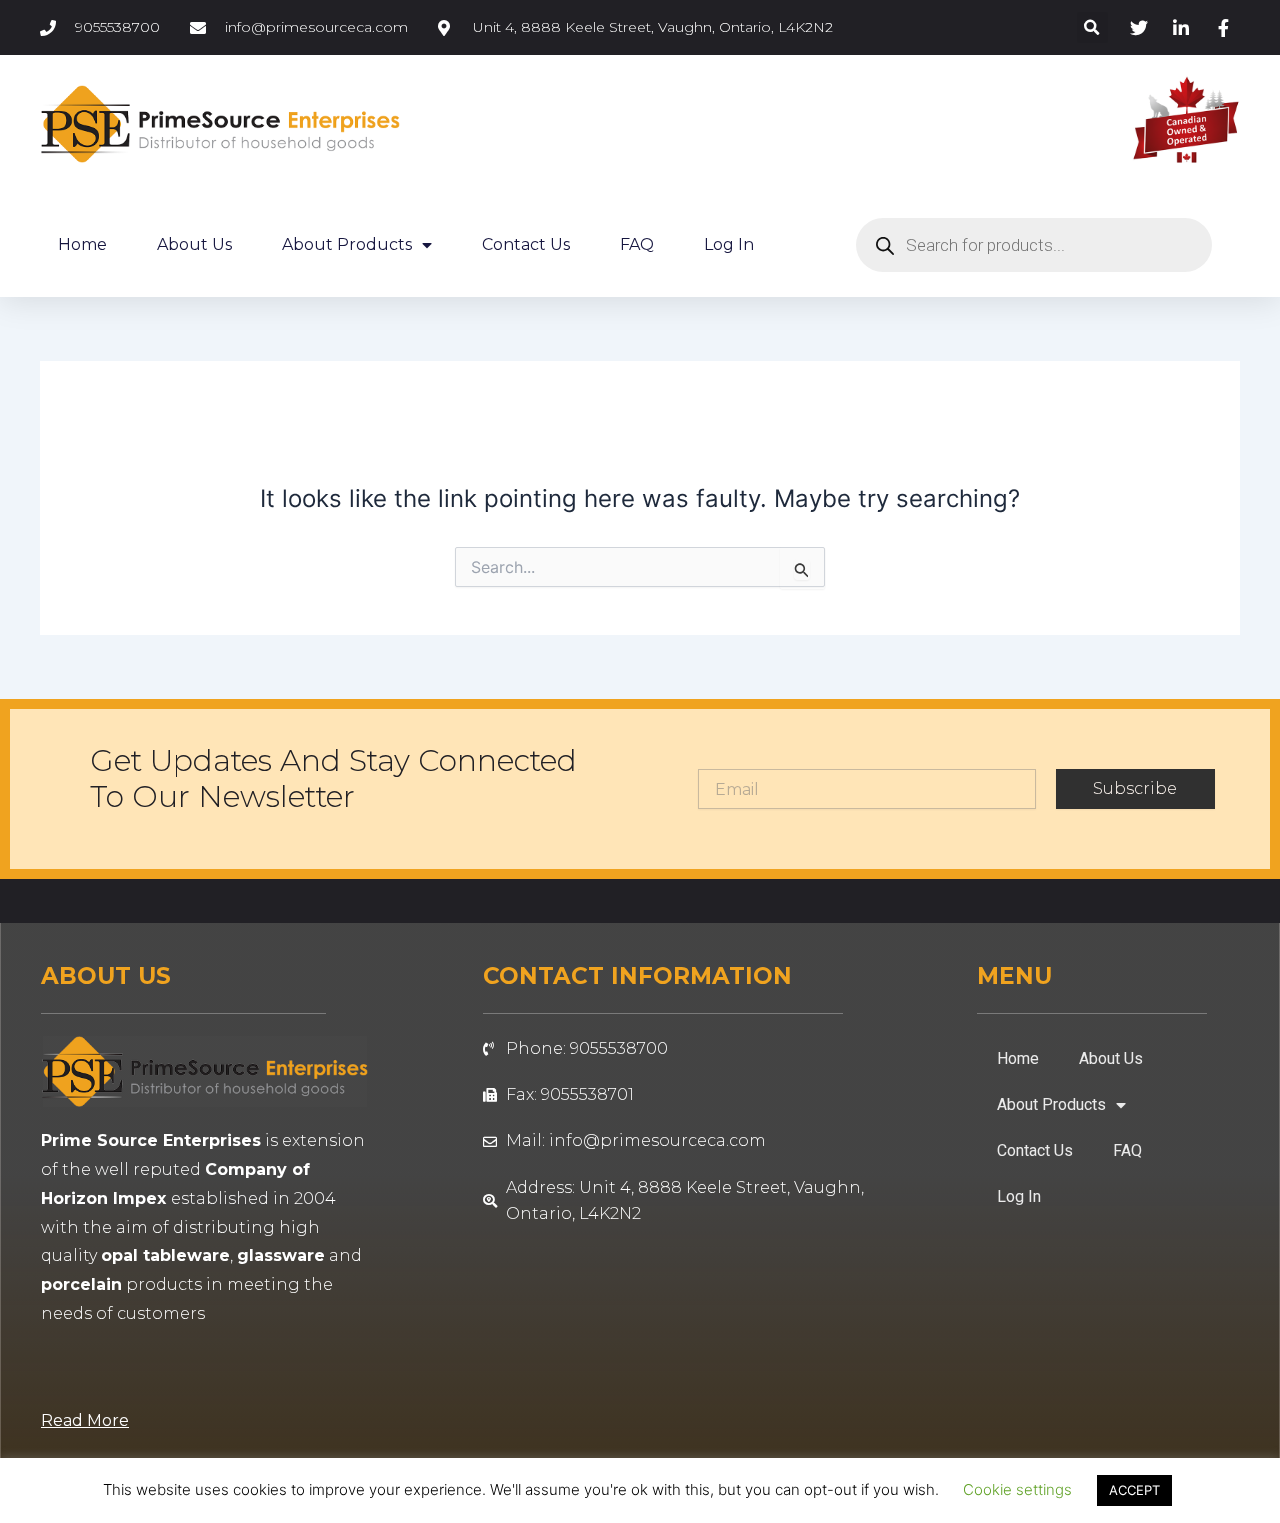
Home (82, 244)
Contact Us (526, 244)
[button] (1092, 27)
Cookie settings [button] (1017, 1489)
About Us (194, 244)
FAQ (637, 244)
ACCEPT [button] (1134, 1490)
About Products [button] (347, 244)
